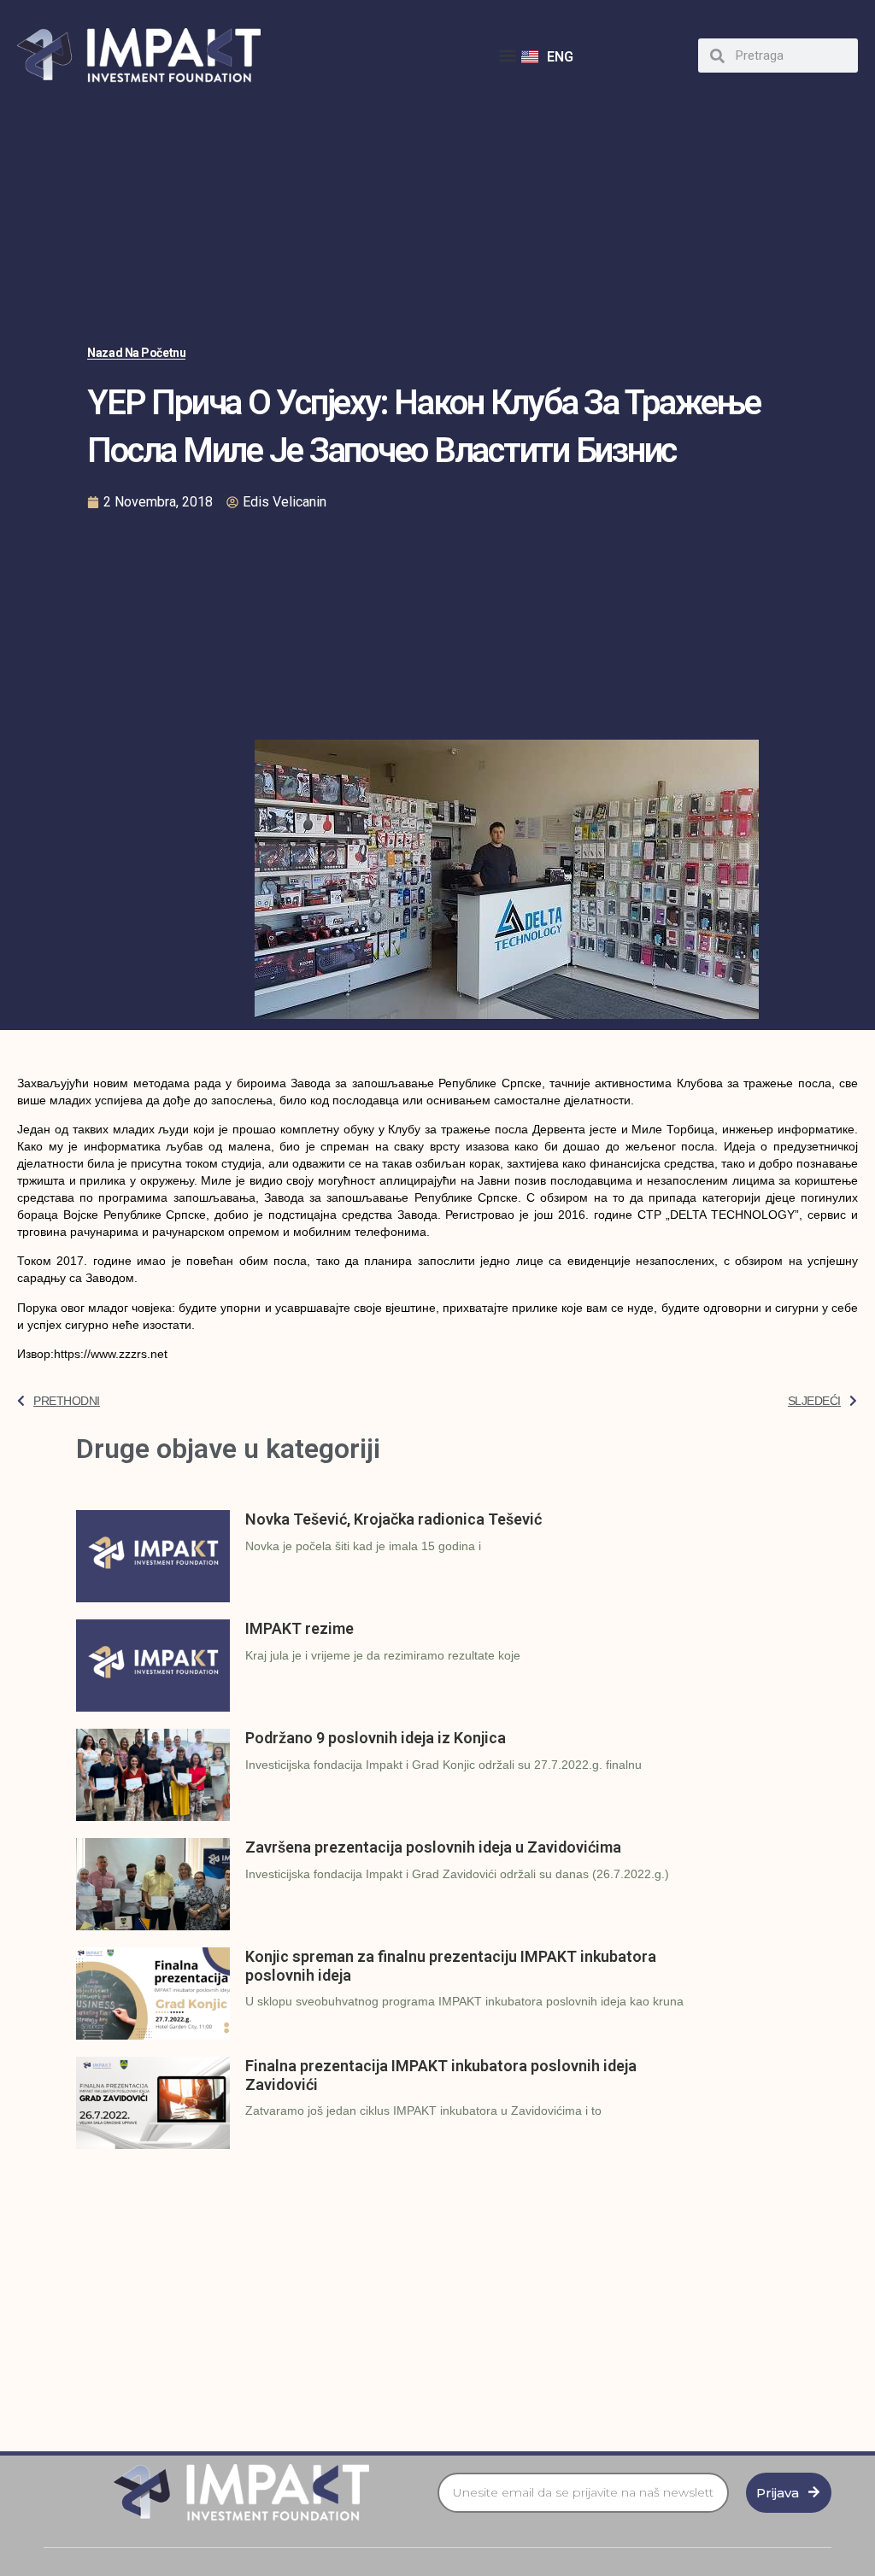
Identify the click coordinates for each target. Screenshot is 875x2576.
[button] (507, 56)
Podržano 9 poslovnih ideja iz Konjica (376, 1738)
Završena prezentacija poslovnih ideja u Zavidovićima (433, 1847)
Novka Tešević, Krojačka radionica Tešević (393, 1519)
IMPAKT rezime (299, 1628)
